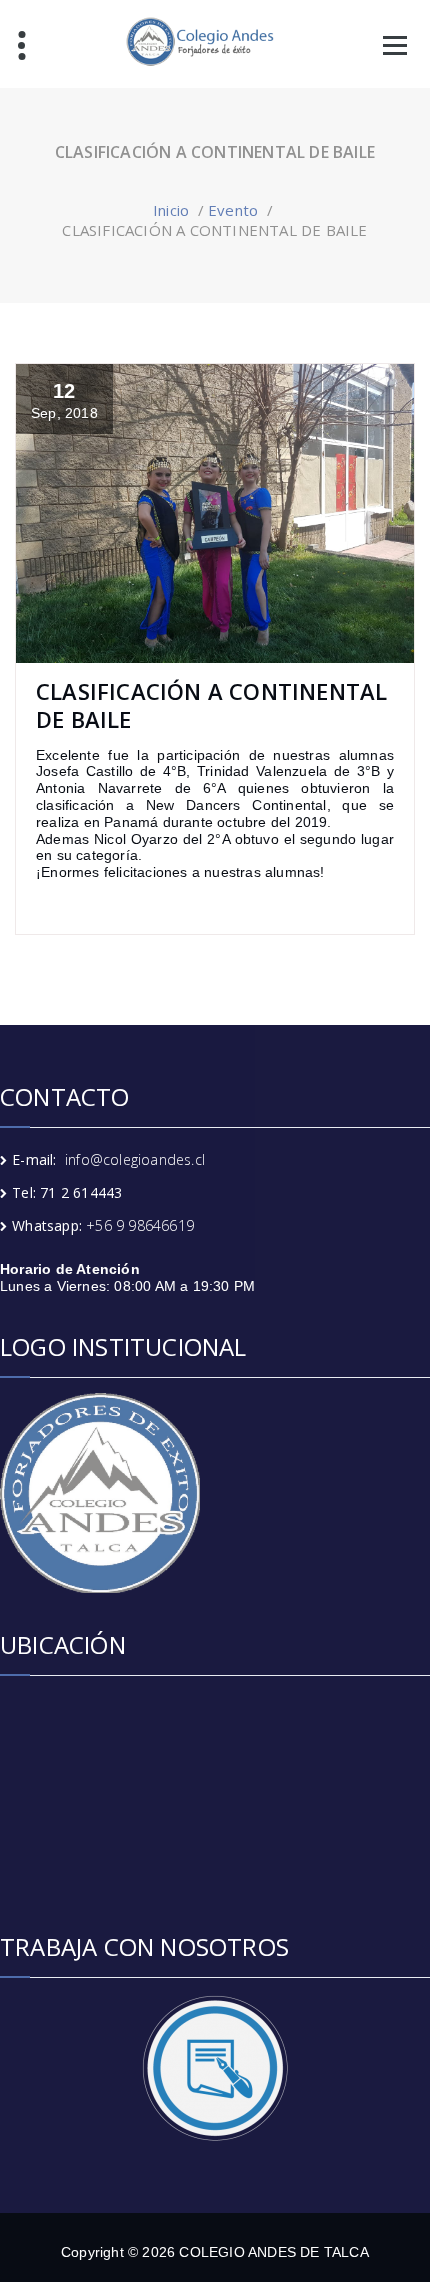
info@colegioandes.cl (135, 1159)
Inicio (171, 210)
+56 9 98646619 (140, 1225)
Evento (233, 210)
